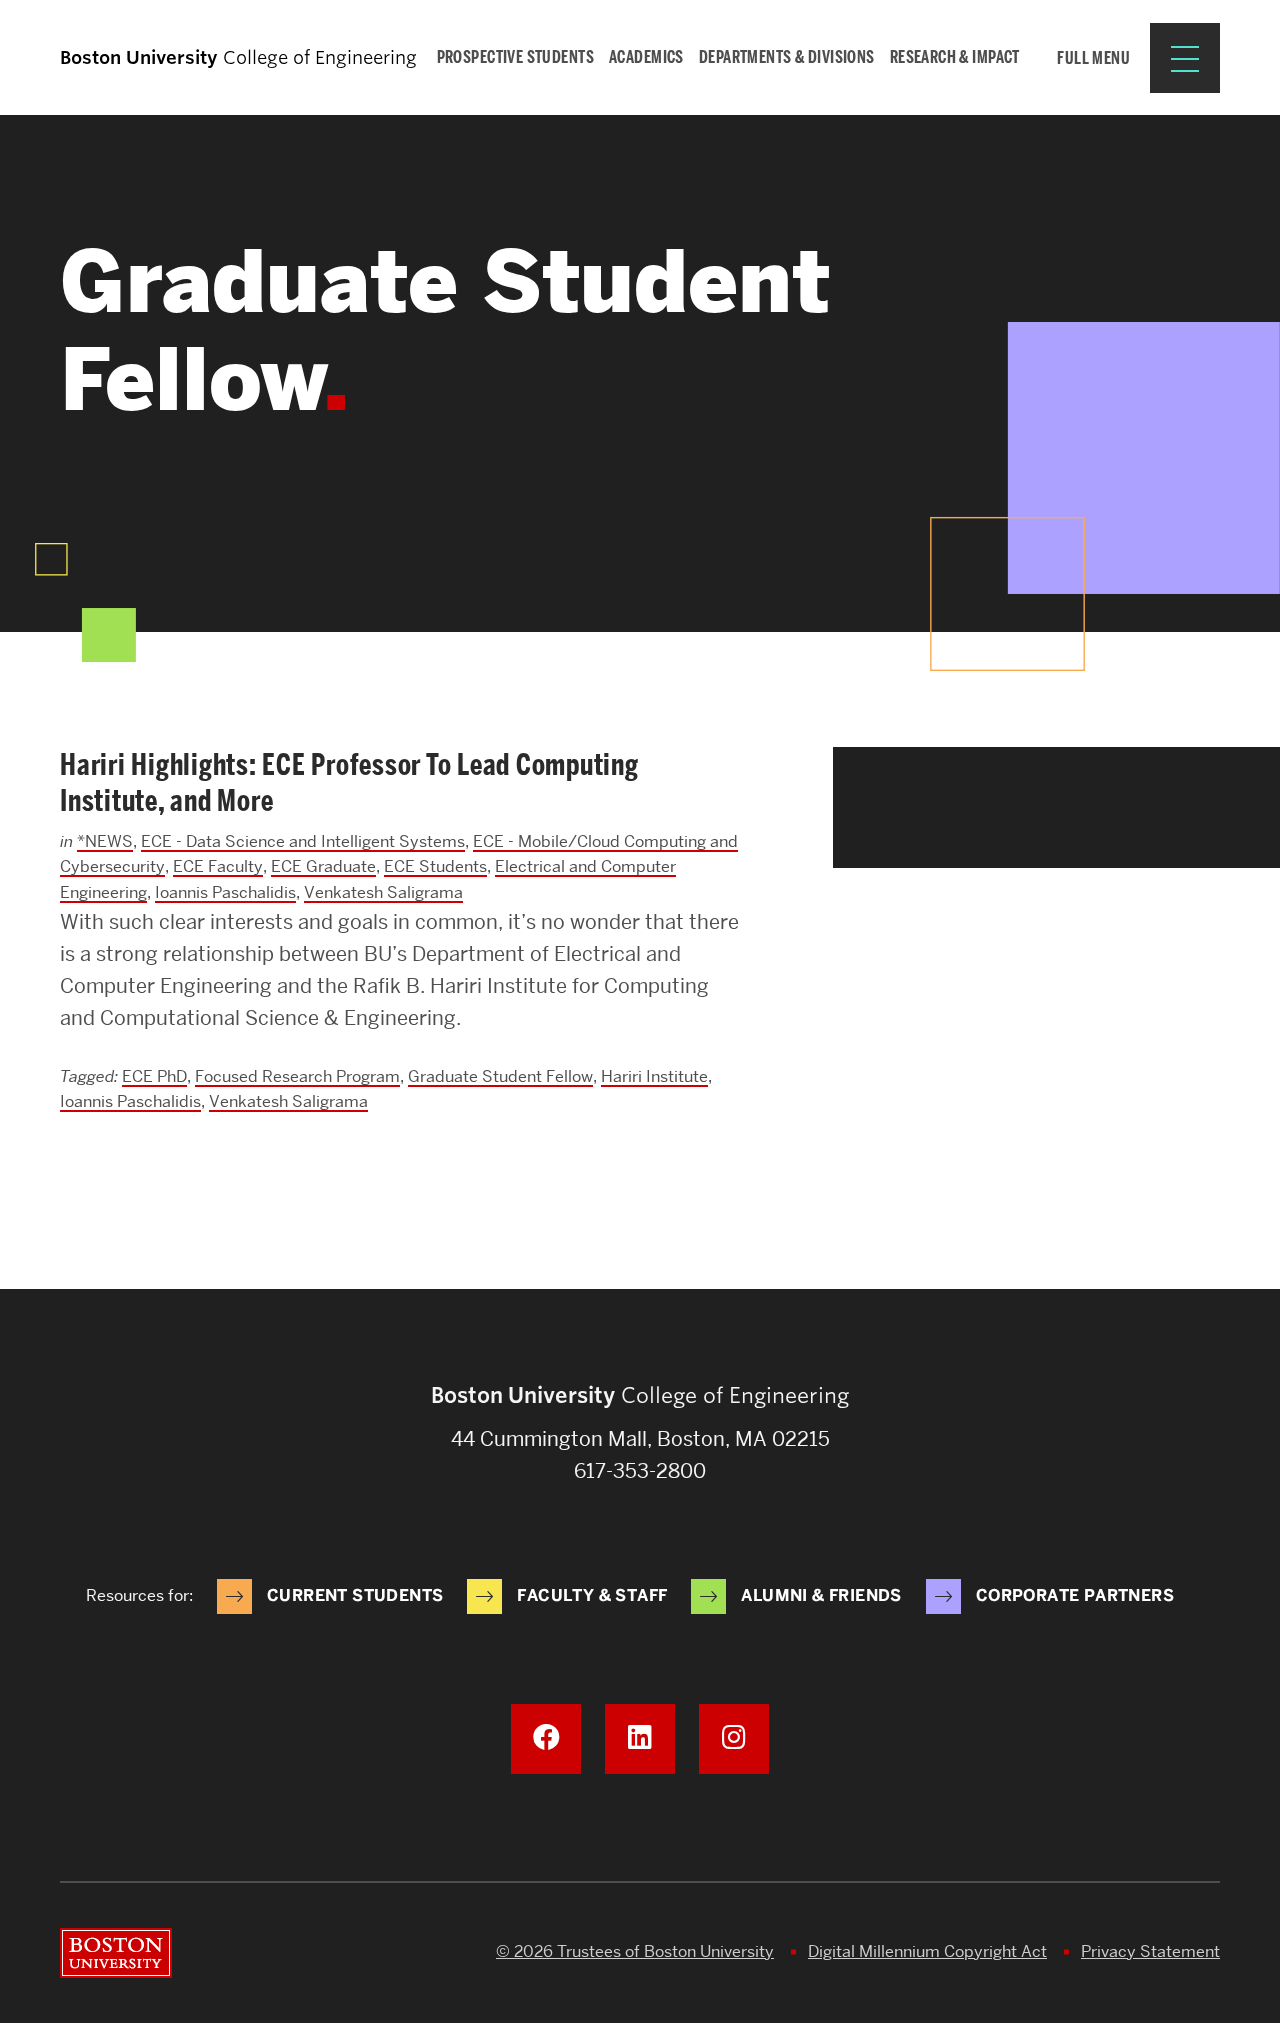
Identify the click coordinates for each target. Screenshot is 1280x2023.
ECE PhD (154, 1076)
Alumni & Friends (821, 1595)
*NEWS (105, 841)
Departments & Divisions (787, 57)
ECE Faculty (218, 866)
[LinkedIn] (640, 1739)
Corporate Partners (1075, 1595)
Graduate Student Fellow (500, 1076)
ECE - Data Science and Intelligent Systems (303, 841)
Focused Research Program (297, 1076)
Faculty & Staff (592, 1595)
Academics (646, 57)
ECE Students (435, 866)
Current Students (355, 1595)
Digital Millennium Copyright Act (927, 1951)
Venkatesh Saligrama (383, 892)
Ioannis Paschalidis (225, 892)
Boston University (116, 1953)
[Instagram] (734, 1739)
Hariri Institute (654, 1076)
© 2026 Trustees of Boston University (635, 1951)
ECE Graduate (323, 866)
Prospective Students (516, 57)
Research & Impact (955, 57)
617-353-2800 (640, 1471)
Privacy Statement (1150, 1951)
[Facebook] (546, 1739)
